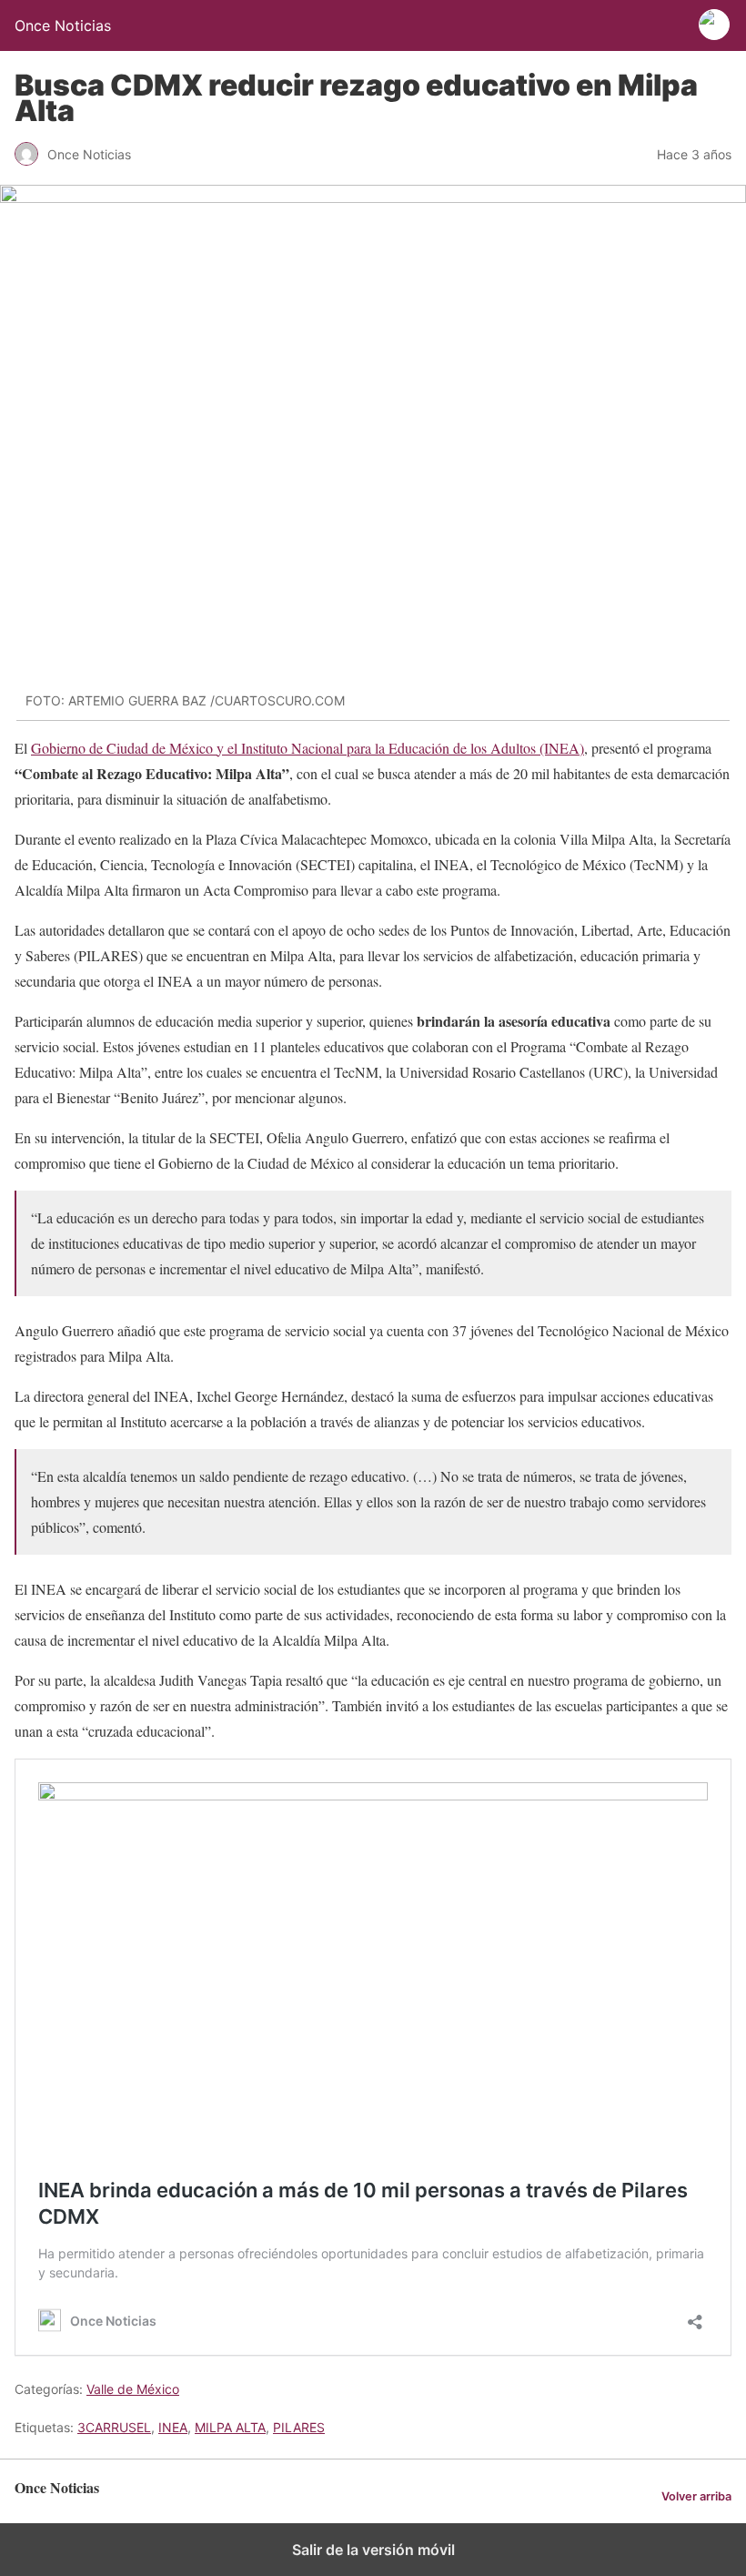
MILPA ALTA (230, 2427)
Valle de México (133, 2389)
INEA (173, 2427)
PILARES (299, 2427)
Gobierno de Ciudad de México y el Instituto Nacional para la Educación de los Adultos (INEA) (307, 748)
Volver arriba (696, 2496)
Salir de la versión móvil (373, 2550)
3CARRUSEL (114, 2427)
